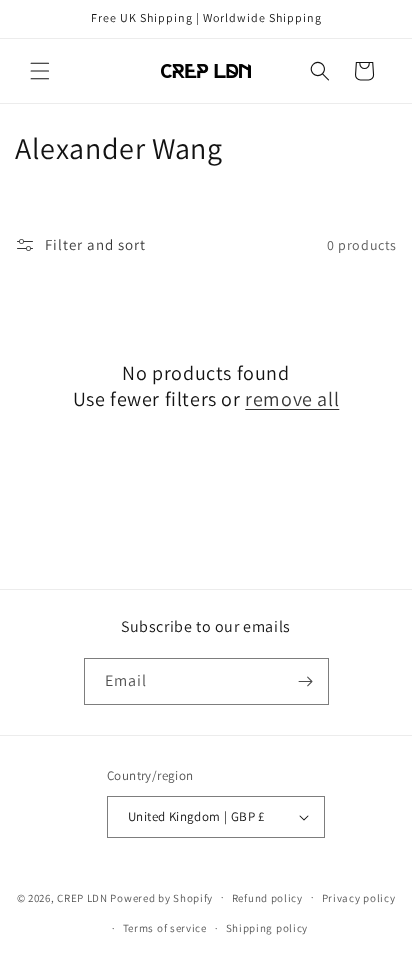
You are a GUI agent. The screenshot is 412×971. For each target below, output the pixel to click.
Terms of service (165, 928)
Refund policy (267, 898)
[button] (40, 71)
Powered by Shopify (161, 897)
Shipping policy (267, 928)
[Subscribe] (306, 681)
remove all (292, 399)
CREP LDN (82, 897)
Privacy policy (359, 898)
